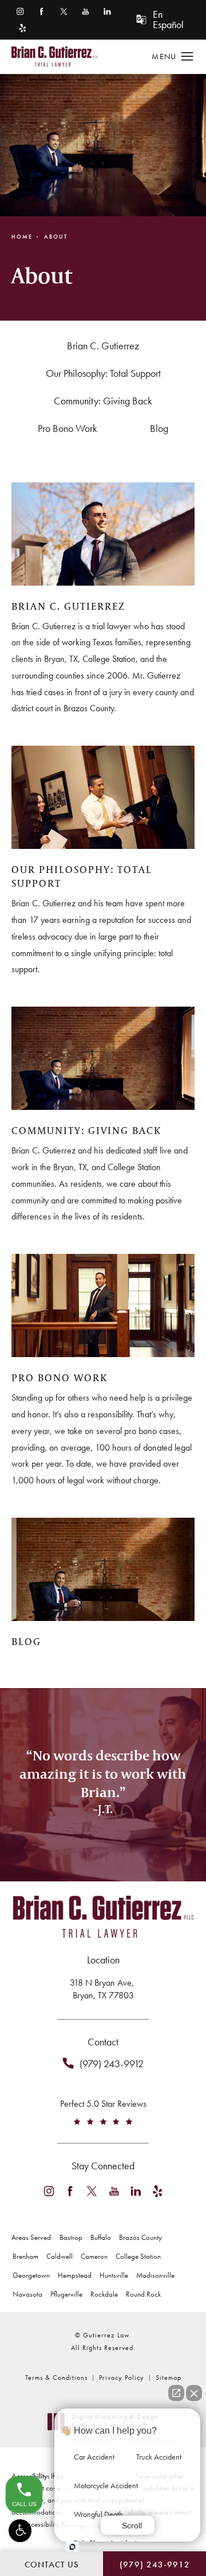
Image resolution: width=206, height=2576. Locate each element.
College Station (138, 2256)
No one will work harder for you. (103, 1831)
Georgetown (31, 2275)
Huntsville (114, 2275)
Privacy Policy (122, 2378)
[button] (20, 2531)
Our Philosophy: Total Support (103, 373)
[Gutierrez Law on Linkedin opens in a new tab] (107, 11)
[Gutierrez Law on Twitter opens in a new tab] (64, 11)
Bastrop (71, 2237)
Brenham (25, 2256)
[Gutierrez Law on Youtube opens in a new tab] (86, 11)
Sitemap (169, 2378)
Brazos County (140, 2237)
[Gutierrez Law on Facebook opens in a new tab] (41, 11)
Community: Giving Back (103, 401)
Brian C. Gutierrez (103, 346)
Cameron (94, 2256)
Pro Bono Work (68, 428)
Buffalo (101, 2237)
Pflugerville (66, 2294)
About (56, 237)
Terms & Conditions (56, 2378)
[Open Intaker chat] (72, 2547)
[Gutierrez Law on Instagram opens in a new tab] (20, 11)
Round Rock (143, 2294)
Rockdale (104, 2294)
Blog (159, 428)
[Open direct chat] (176, 2393)
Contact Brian (103, 1874)
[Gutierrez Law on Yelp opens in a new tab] (23, 28)
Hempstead (75, 2275)
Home (22, 237)
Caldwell (60, 2256)
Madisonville (155, 2275)
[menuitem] (20, 11)
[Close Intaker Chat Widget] (194, 2393)
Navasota (27, 2294)
